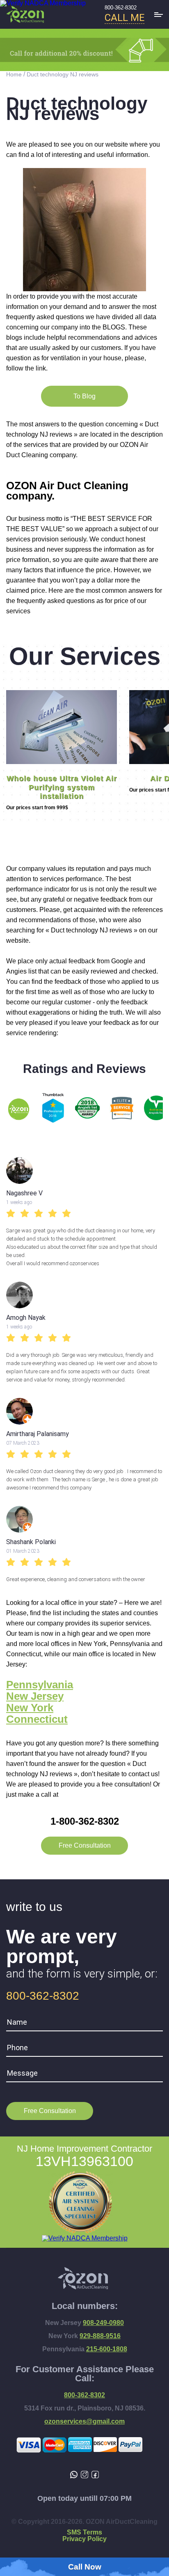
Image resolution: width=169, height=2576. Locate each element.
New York (30, 1708)
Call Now (85, 2567)
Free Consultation (85, 1845)
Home (14, 74)
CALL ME (124, 18)
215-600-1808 (107, 2349)
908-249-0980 (103, 2323)
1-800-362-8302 (85, 1821)
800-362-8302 (121, 8)
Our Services (85, 656)
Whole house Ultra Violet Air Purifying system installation (62, 787)
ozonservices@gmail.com (84, 2422)
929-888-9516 (100, 2336)
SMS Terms (84, 2532)
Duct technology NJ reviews (63, 74)
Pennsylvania (40, 1685)
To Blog (84, 396)
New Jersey (35, 1696)
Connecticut (37, 1719)
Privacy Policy (84, 2539)
